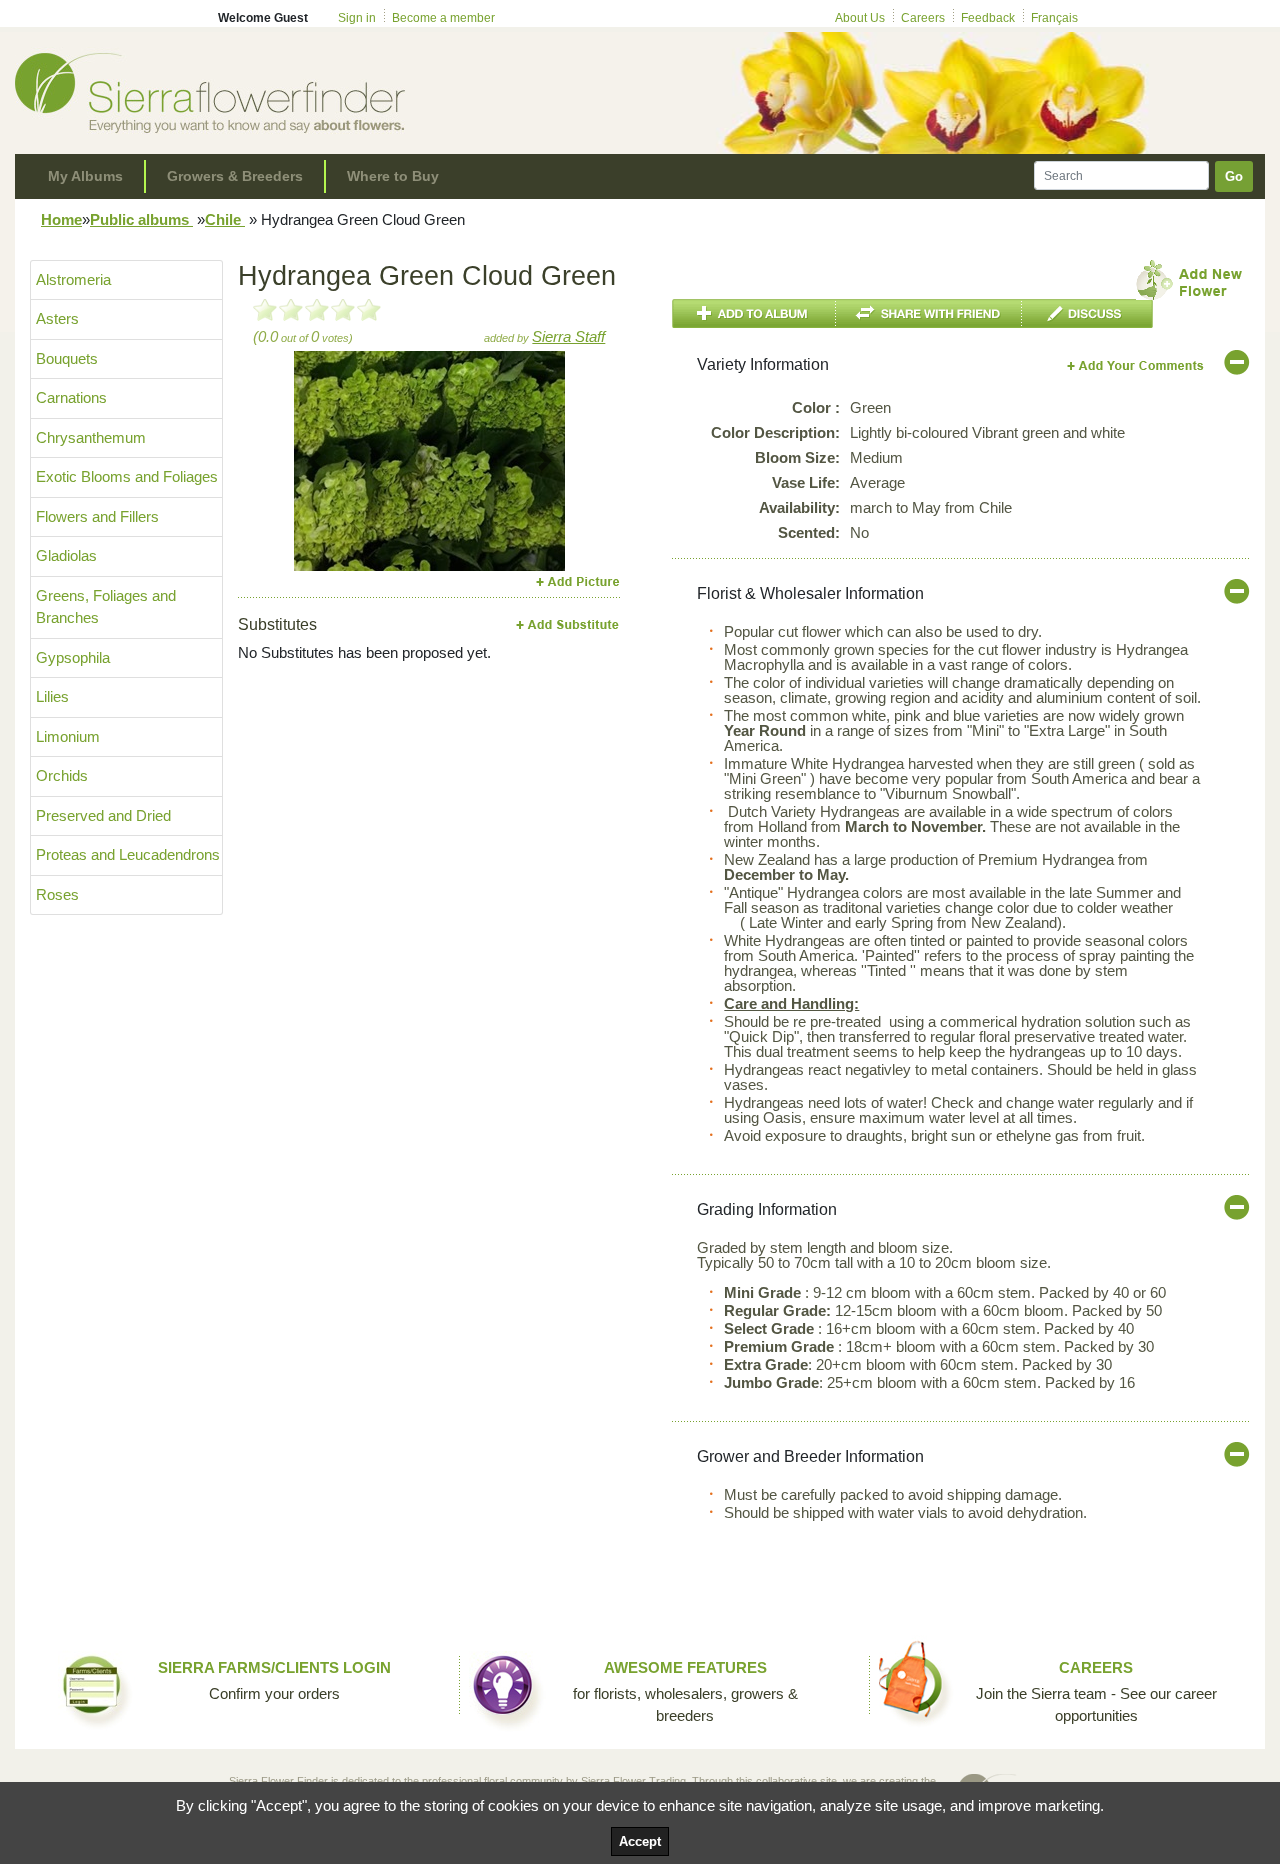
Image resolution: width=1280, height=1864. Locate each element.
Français (1054, 18)
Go (1234, 176)
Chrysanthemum (91, 437)
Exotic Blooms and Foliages (127, 476)
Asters (57, 318)
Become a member (443, 18)
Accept (640, 1841)
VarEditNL (1136, 365)
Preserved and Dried (103, 815)
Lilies (52, 696)
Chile (225, 219)
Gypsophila (73, 657)
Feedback (988, 18)
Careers (923, 18)
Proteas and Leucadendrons (128, 854)
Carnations (71, 397)
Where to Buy (393, 176)
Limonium (68, 736)
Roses (57, 894)
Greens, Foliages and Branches (106, 607)
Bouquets (67, 358)
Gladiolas (66, 555)
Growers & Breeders (235, 176)
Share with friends (929, 313)
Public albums (141, 219)
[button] (314, 461)
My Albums (85, 176)
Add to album (754, 313)
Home (61, 219)
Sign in (357, 18)
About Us (860, 18)
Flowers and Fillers (97, 516)
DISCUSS (1087, 313)
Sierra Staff (568, 336)
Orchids (62, 775)
